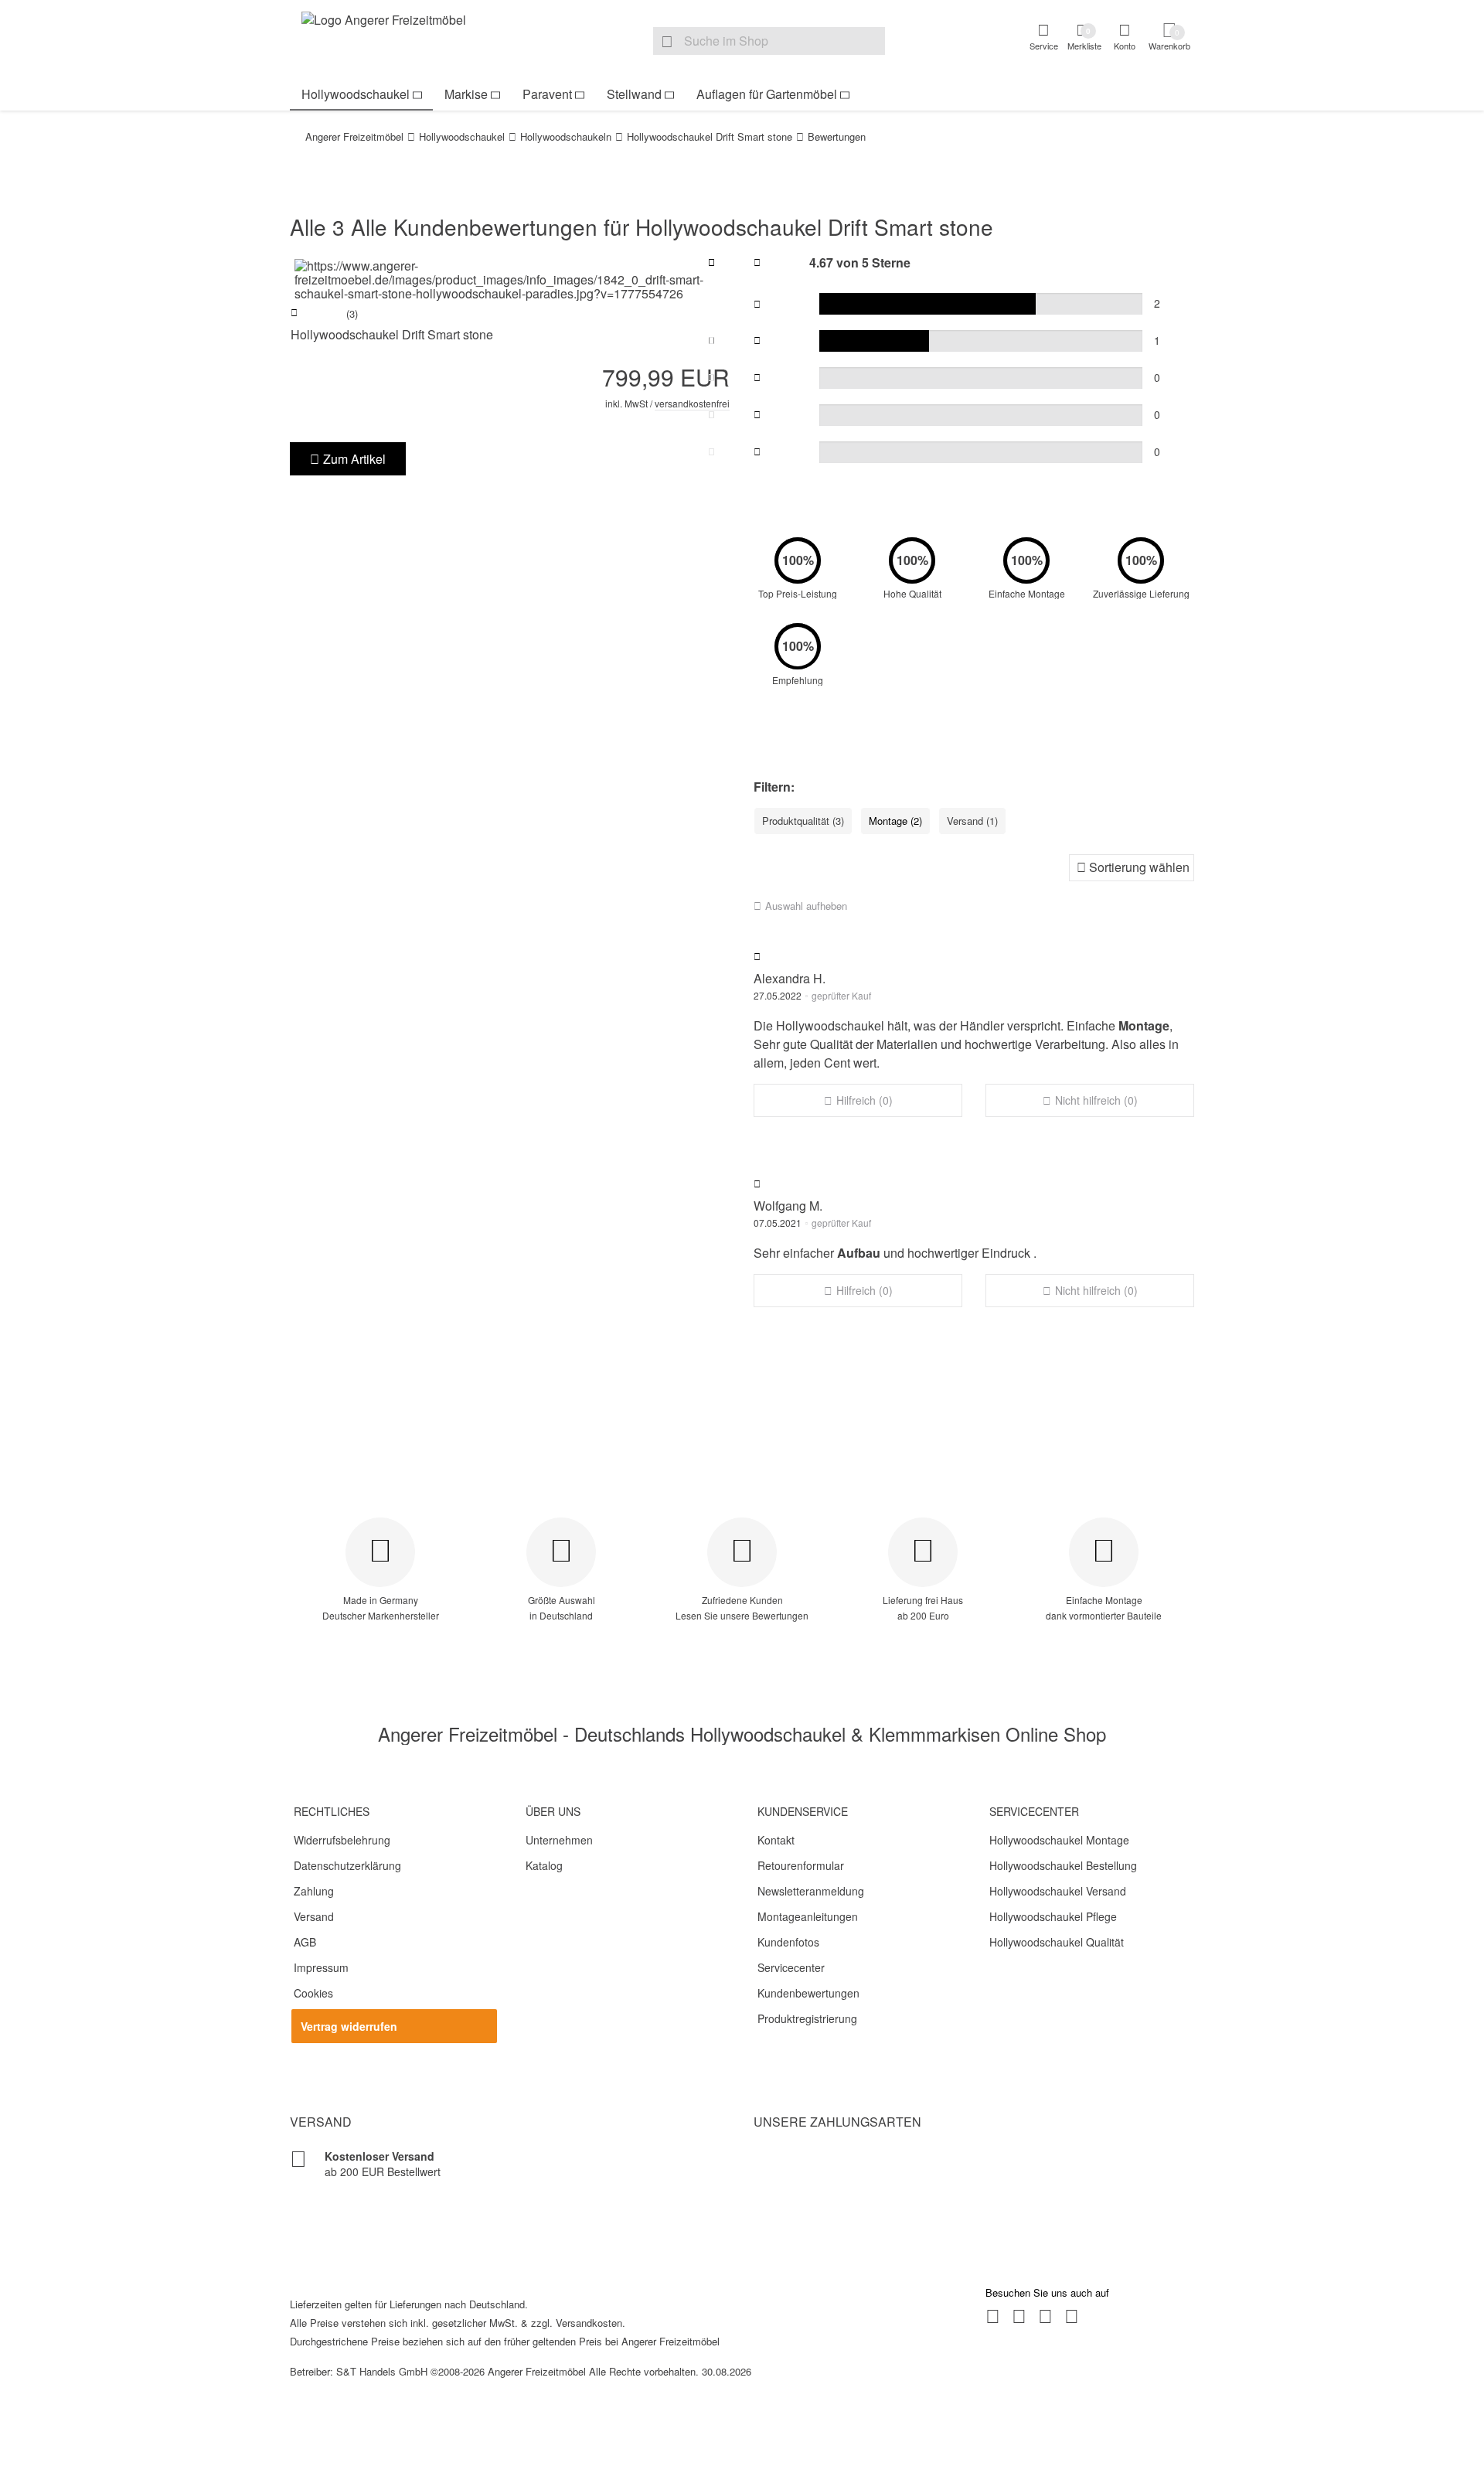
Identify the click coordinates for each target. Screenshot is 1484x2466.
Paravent (547, 94)
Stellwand (634, 94)
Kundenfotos (788, 1942)
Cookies (313, 1993)
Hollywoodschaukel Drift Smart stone (710, 136)
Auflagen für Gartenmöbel (767, 94)
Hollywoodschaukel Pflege (1053, 1916)
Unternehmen (559, 1840)
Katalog (544, 1865)
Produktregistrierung (807, 2018)
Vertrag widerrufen (349, 2026)
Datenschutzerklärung (347, 1865)
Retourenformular (801, 1865)
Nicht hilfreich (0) (1096, 1100)
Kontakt (776, 1840)
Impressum (321, 1967)
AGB (305, 1942)
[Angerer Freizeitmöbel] (394, 39)
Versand (314, 1916)
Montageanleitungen (808, 1916)
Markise (466, 94)
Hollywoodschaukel (356, 94)
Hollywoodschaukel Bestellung (1063, 1865)
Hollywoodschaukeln (566, 136)
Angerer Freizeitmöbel (354, 136)
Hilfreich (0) (865, 1100)
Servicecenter (791, 1967)
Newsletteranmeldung (811, 1891)
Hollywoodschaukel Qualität (1057, 1942)
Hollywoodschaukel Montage (1059, 1840)
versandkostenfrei (692, 403)
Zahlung (314, 1891)
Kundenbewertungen (808, 1993)
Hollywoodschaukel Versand (1058, 1891)
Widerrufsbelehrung (342, 1840)
